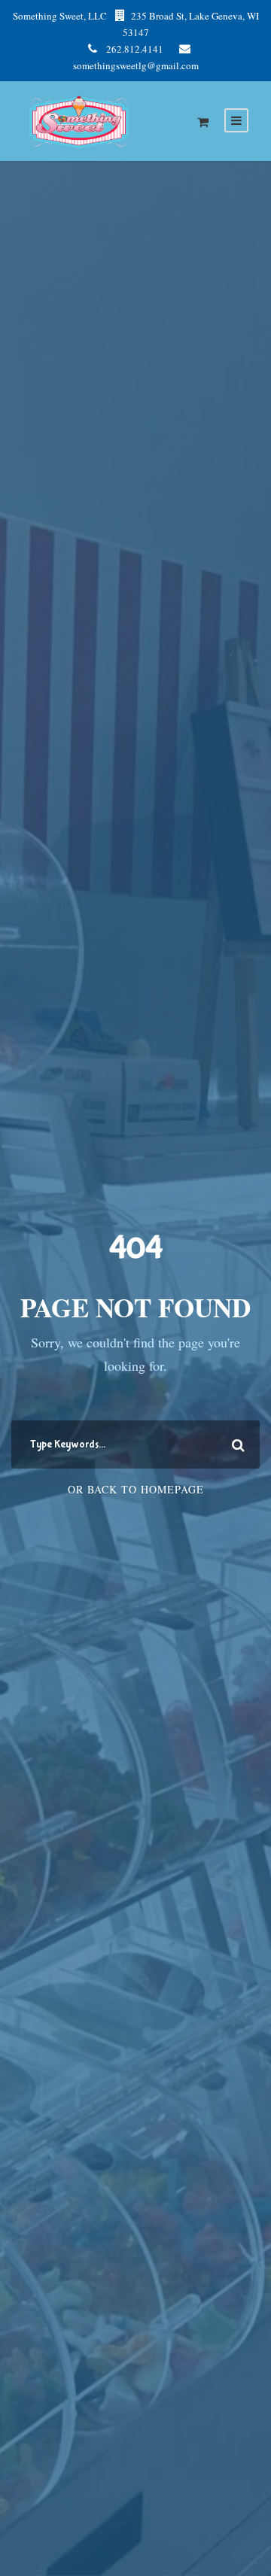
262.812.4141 (135, 49)
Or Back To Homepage (136, 1489)
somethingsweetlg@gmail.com (136, 65)
